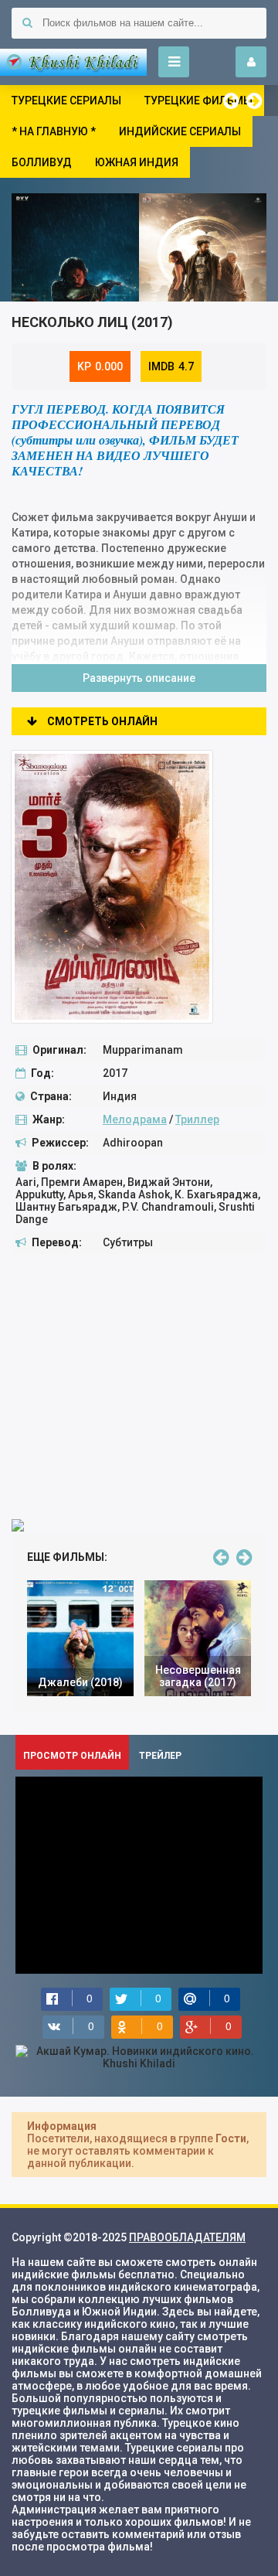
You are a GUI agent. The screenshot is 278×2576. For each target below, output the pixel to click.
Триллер (197, 1119)
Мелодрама (135, 1119)
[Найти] (27, 23)
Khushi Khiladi (73, 62)
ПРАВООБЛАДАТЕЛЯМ (187, 2237)
